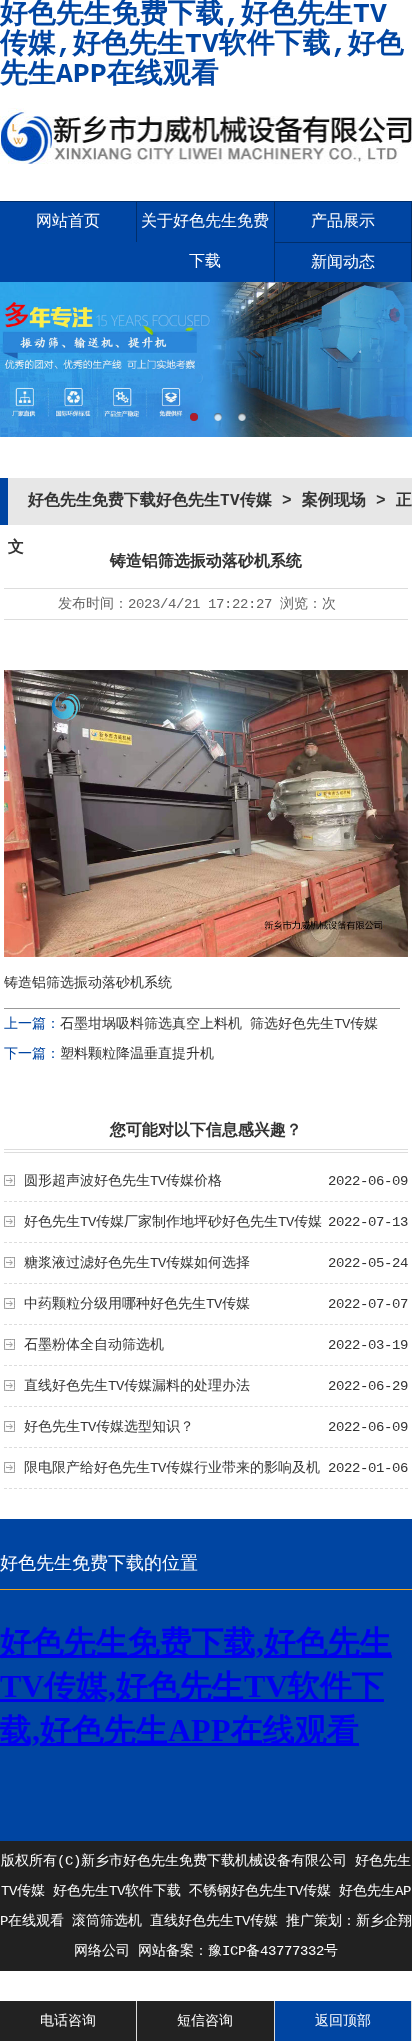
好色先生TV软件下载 (117, 1891)
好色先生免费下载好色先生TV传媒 (150, 501)
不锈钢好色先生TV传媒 (260, 1891)
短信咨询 (205, 2021)
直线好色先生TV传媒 (214, 1921)
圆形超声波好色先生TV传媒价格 (123, 1181)
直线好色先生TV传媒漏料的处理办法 (137, 1386)
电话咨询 (68, 2021)
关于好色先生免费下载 (205, 242)
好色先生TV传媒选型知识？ (109, 1427)
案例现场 (334, 501)
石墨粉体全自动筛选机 (94, 1345)
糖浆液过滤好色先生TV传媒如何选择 (137, 1263)
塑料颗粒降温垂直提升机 (137, 1054)
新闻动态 (343, 263)
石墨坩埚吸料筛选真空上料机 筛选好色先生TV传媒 (219, 1024)
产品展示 (343, 222)
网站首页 (68, 222)
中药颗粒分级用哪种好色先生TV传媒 (137, 1304)
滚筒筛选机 (107, 1921)
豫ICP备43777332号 (273, 1951)
